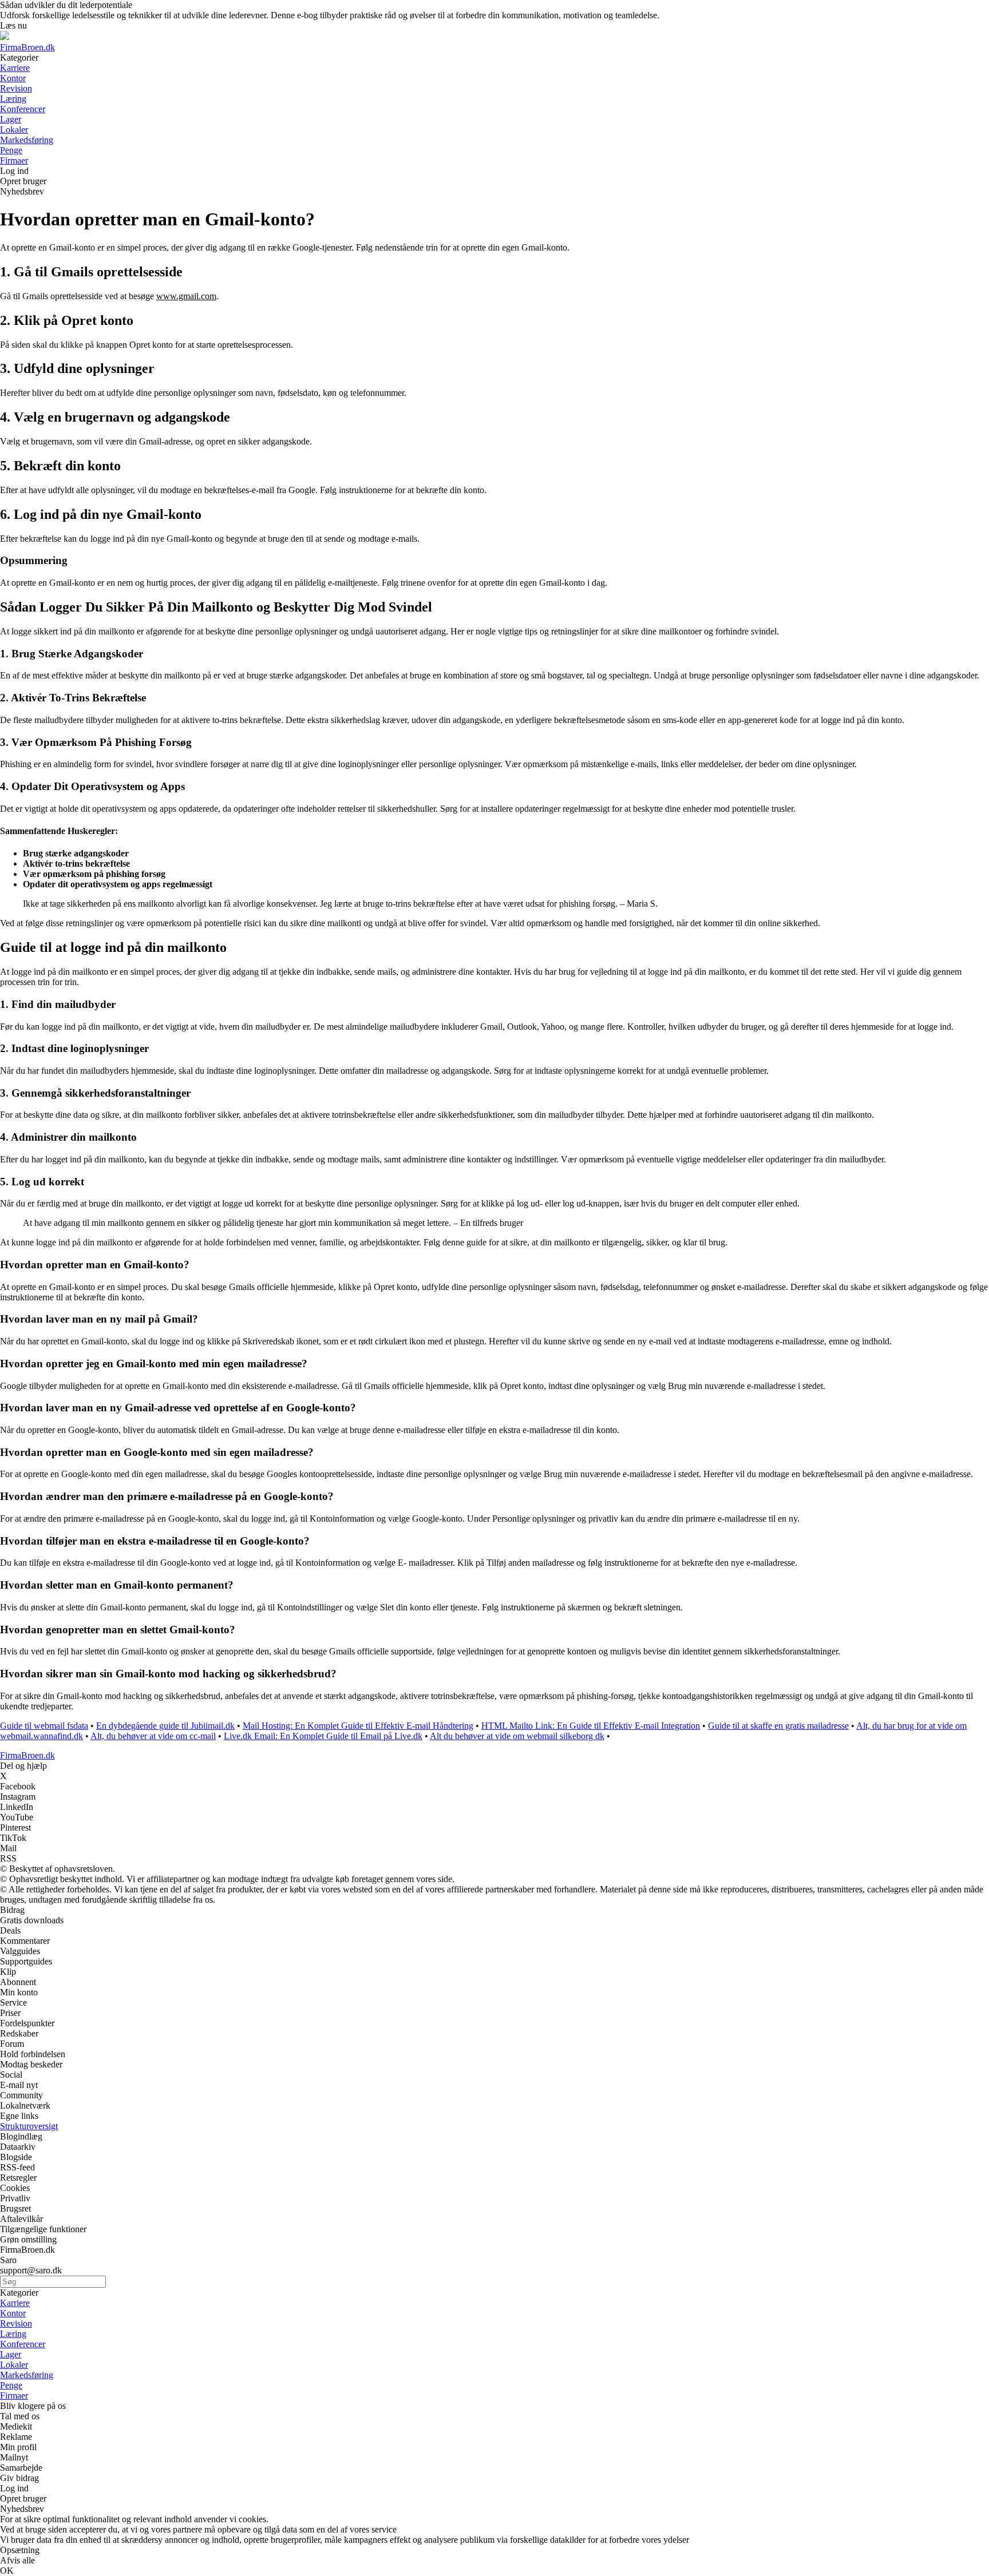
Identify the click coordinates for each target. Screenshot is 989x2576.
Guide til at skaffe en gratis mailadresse (778, 1726)
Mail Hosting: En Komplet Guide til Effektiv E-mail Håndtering (358, 1726)
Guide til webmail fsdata (44, 1726)
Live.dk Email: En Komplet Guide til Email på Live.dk (323, 1736)
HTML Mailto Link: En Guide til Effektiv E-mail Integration (591, 1726)
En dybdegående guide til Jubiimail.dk (165, 1726)
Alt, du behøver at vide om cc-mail (153, 1736)
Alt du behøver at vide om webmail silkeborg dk (517, 1736)
